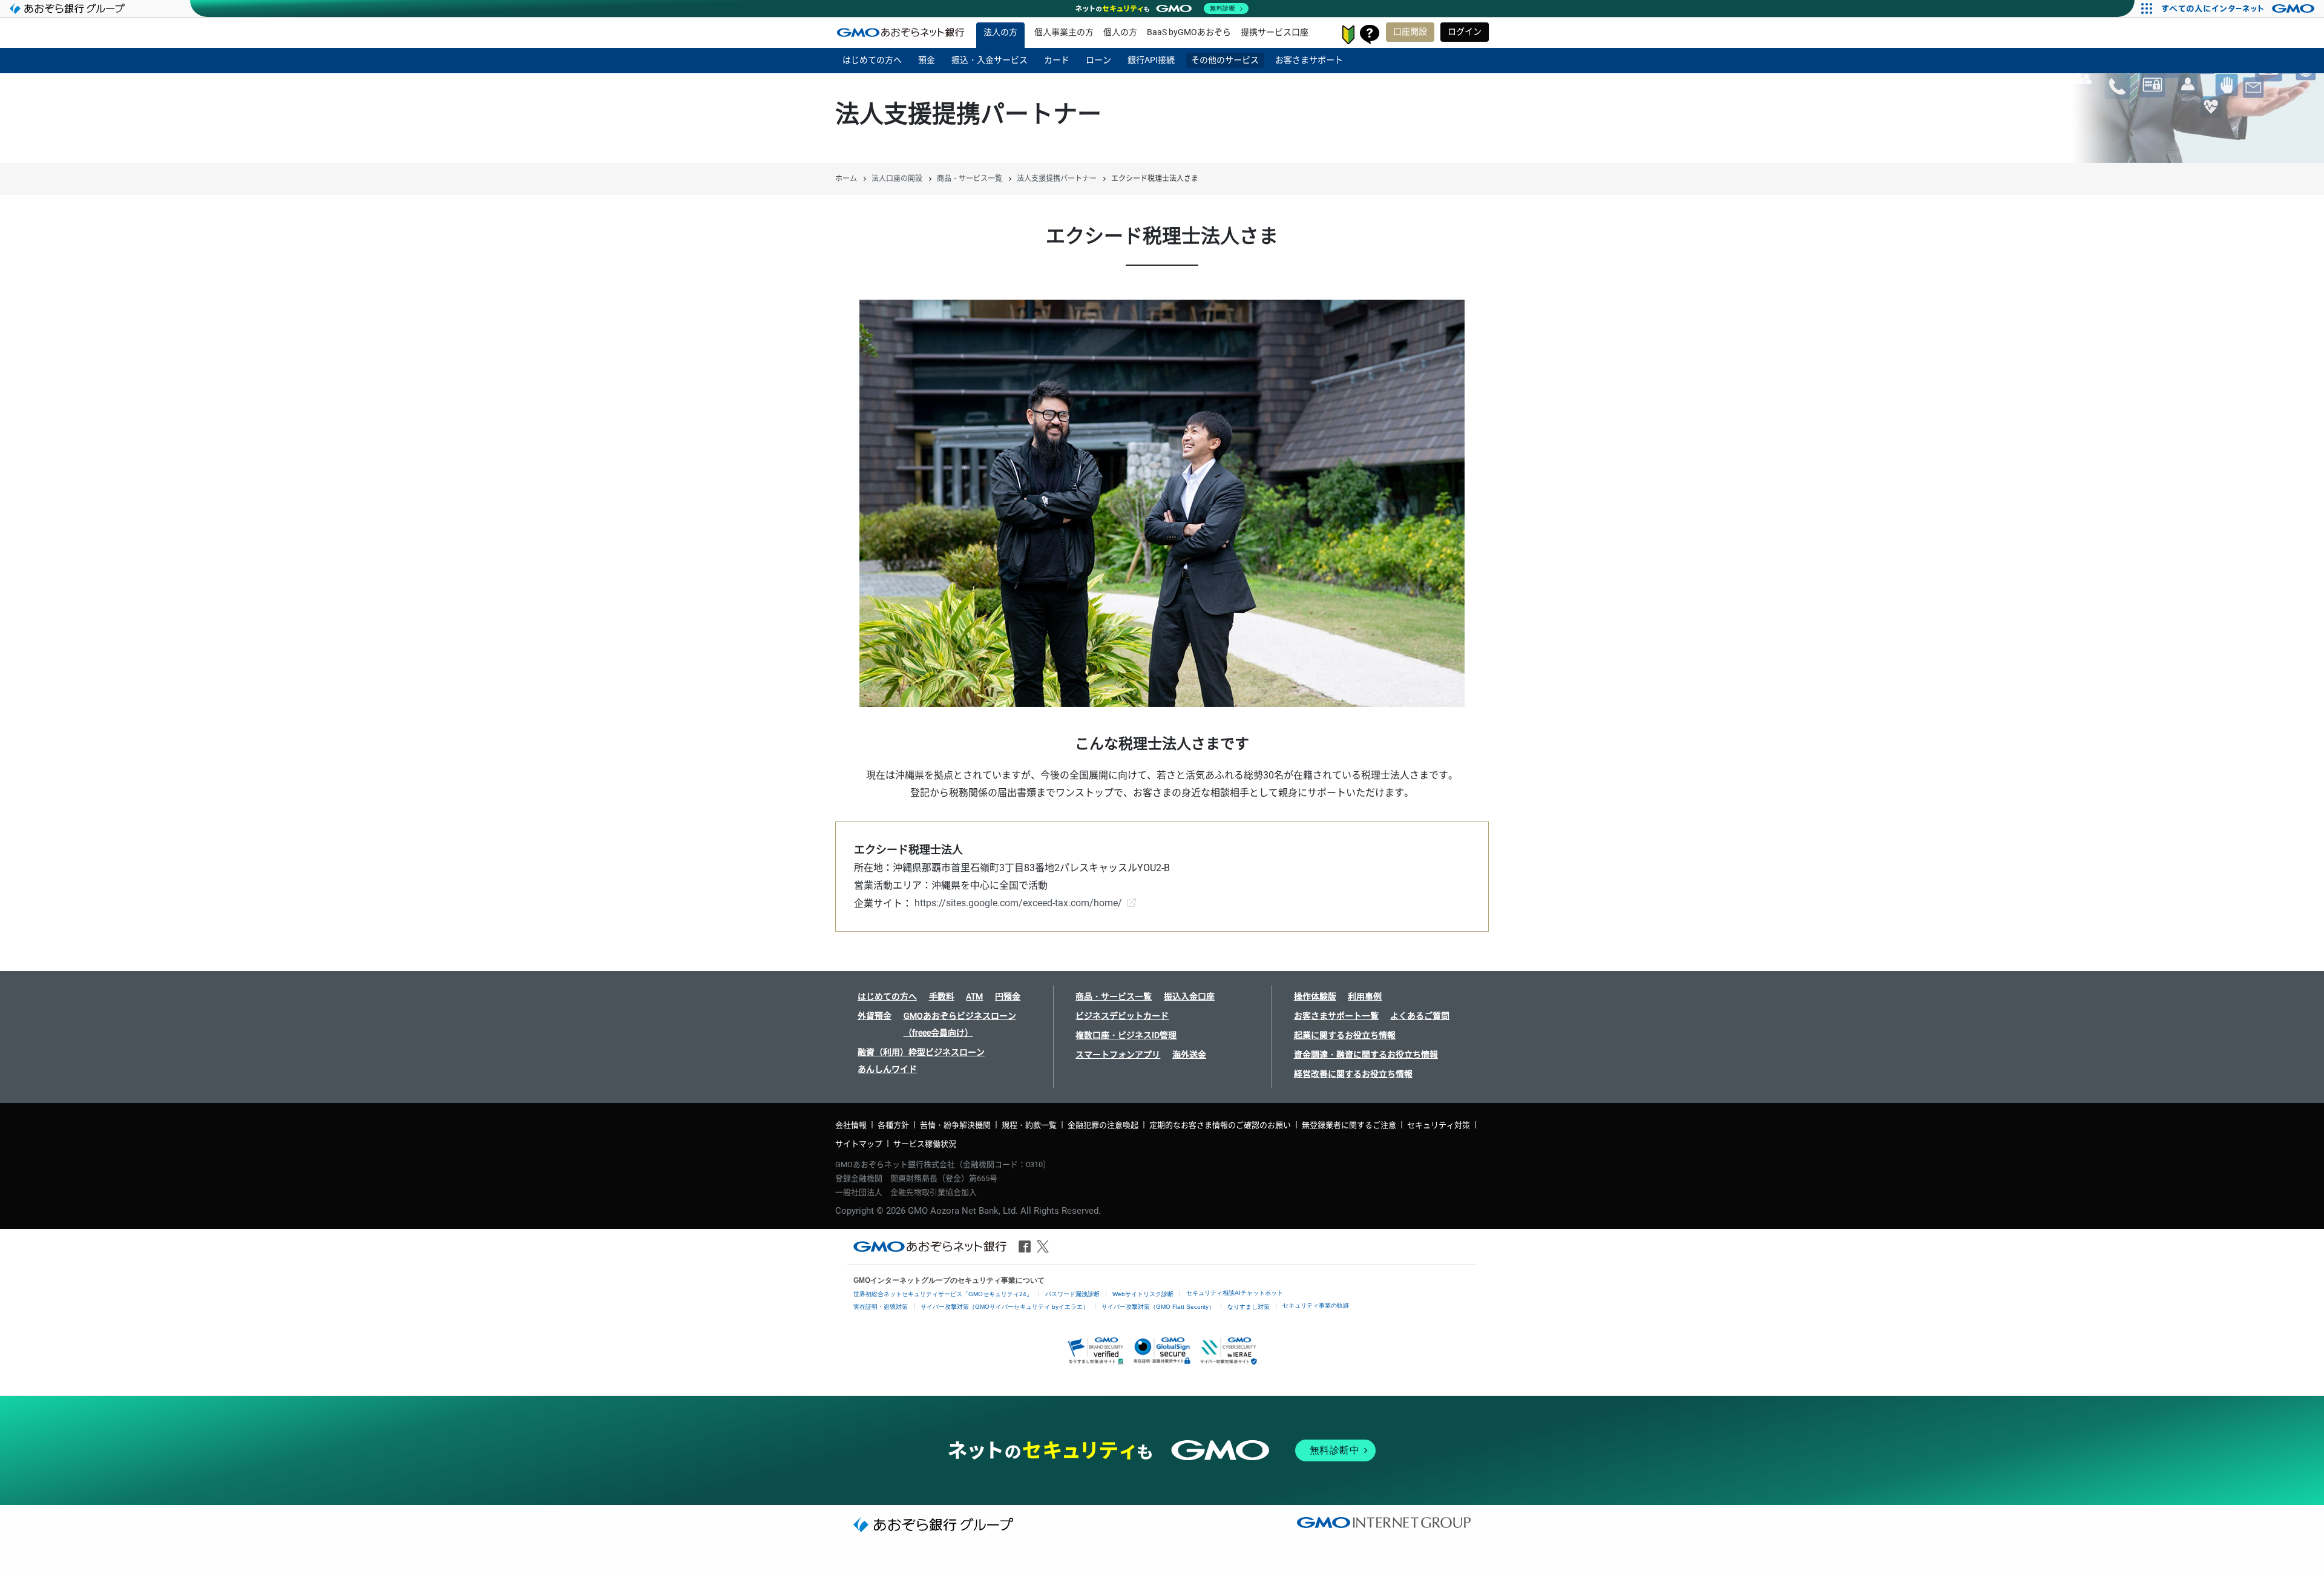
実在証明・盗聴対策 (881, 1307)
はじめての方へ (887, 996)
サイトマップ (859, 1144)
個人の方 (1120, 32)
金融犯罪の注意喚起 (1103, 1125)
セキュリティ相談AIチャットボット (1235, 1293)
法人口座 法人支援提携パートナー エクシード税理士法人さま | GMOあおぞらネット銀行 (901, 32)
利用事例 (1365, 996)
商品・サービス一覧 (970, 179)
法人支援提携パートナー (1057, 179)
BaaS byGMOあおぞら (1189, 32)
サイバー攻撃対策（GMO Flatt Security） (1158, 1307)
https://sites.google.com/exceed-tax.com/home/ (1018, 903)
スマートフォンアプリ (1118, 1055)
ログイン (1465, 31)
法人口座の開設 (897, 179)
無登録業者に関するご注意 (1349, 1125)
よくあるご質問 (1420, 1016)
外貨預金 (875, 1016)
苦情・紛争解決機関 (955, 1125)
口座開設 (1410, 31)
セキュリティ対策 (1439, 1125)
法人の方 (1000, 32)
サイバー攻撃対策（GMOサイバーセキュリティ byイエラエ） (1005, 1307)
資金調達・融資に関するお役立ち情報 (1366, 1055)
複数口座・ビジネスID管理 (1126, 1035)
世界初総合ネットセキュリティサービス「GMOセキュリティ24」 (943, 1294)
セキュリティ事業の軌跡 (1316, 1305)
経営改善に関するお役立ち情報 (1353, 1074)
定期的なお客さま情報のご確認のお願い (1220, 1125)
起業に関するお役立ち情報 (1345, 1035)
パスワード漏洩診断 (1072, 1294)
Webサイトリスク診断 (1143, 1294)
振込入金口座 (1189, 996)
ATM (974, 996)
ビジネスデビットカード (1122, 1016)
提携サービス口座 (1275, 32)
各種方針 (893, 1125)
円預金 (1008, 996)
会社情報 (851, 1125)
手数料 (942, 996)
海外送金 (1189, 1055)
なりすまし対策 (1249, 1307)
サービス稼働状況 (925, 1144)
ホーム (846, 179)
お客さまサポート (1370, 35)
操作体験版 (1315, 996)
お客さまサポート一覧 (1336, 1016)
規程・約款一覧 (1029, 1125)
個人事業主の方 (1064, 32)
